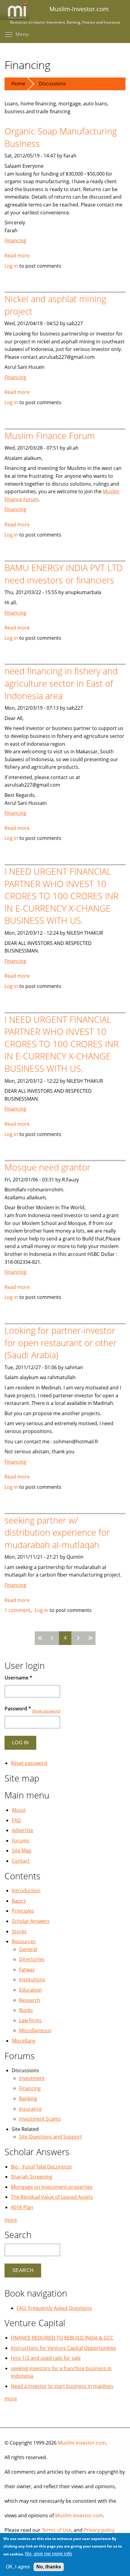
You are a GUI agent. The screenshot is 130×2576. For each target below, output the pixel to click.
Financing (15, 240)
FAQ (16, 1820)
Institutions (32, 1980)
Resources (24, 1941)
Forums (21, 1841)
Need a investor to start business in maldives (62, 2386)
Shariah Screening (32, 2177)
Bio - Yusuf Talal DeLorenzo (41, 2167)
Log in (11, 266)
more (11, 2220)
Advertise (23, 1830)
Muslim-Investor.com (82, 2443)
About (19, 1810)
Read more (17, 256)
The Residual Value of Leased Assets (52, 2197)
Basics (19, 1901)
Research (30, 2000)
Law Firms (30, 2020)
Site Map (22, 1851)
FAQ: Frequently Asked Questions (54, 2308)
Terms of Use (57, 2530)
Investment (32, 2078)
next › (77, 1638)
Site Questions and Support (50, 2137)
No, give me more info (49, 2554)
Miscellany (24, 2041)
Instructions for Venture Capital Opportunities (63, 2348)
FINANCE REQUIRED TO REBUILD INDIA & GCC (62, 2338)
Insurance (30, 2109)
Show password (46, 1711)
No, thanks (49, 2567)
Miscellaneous (35, 2030)
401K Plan (22, 2207)
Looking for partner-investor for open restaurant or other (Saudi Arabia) (61, 1342)
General (28, 1949)
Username (18, 1678)
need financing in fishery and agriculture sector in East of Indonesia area (61, 683)
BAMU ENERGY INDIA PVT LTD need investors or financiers (63, 574)
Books (26, 2010)
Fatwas (27, 1970)
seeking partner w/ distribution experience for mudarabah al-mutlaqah (57, 1532)
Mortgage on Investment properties (52, 2187)
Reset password (29, 1763)
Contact (21, 1861)
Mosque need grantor (47, 1167)
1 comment (18, 1610)
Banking (28, 2099)
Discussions (52, 84)
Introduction (26, 1891)
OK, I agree (18, 2567)
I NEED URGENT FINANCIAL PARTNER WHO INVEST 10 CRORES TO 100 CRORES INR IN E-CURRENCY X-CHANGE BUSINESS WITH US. (62, 896)
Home (18, 84)
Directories (32, 1959)
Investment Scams (40, 2119)
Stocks (19, 1931)
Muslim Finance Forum (50, 436)
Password (18, 1709)
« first (41, 1638)
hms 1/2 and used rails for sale (46, 2358)
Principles (23, 1911)
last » (89, 1638)
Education (31, 1990)
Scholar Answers (31, 1921)
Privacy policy (99, 2530)
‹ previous (53, 1638)
